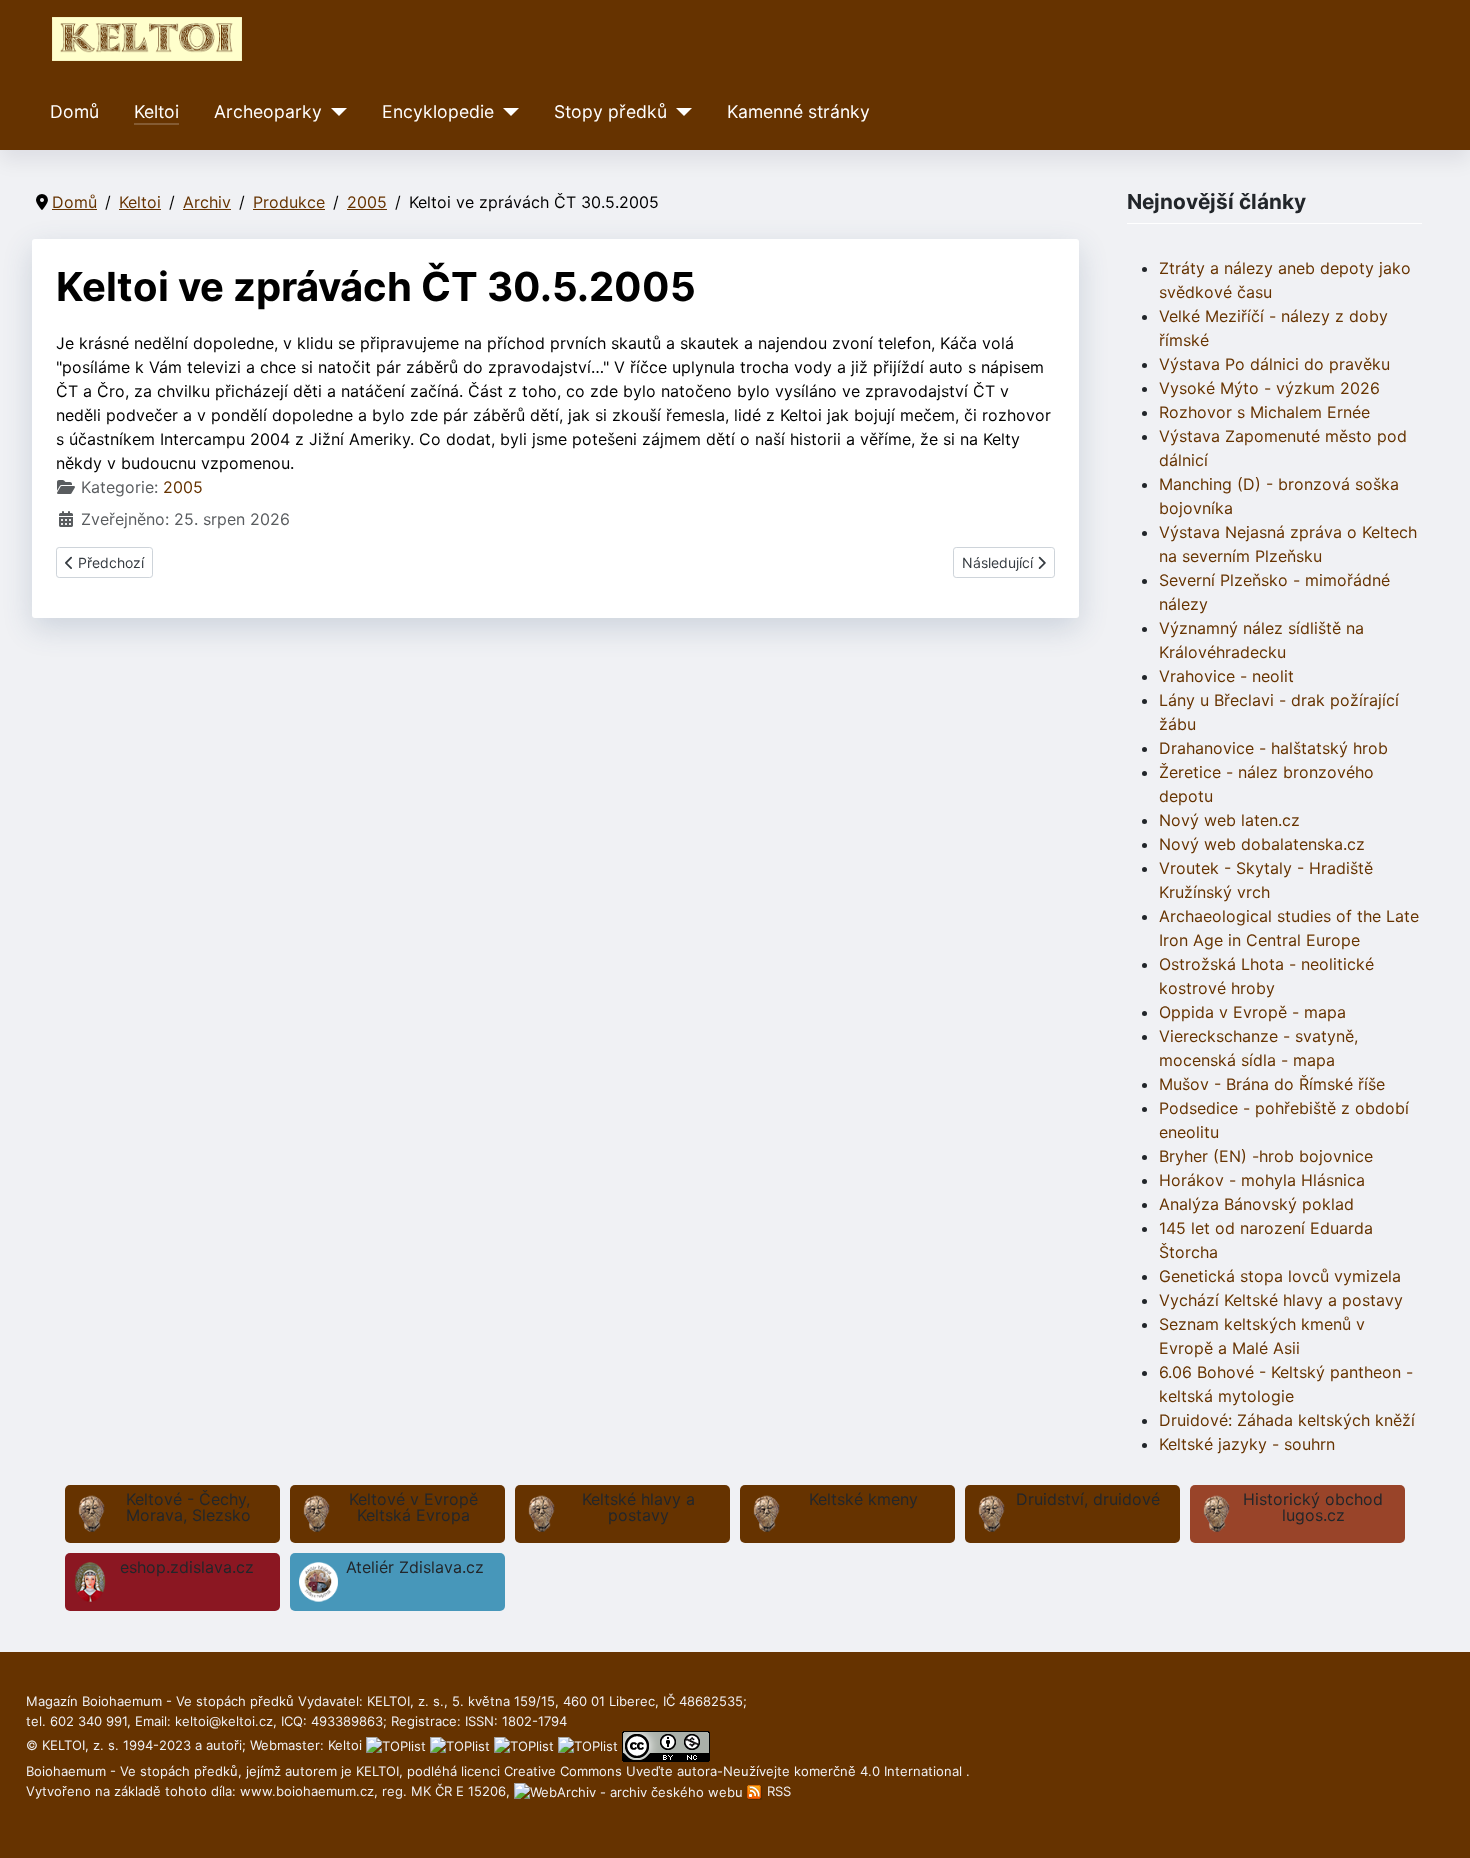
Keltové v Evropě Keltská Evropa (413, 1507)
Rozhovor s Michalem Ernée (1264, 412)
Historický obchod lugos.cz (1313, 1507)
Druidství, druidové (1088, 1499)
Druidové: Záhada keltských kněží (1287, 1420)
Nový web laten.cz (1229, 820)
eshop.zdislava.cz (187, 1567)
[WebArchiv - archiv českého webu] (630, 1791)
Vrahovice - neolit (1226, 676)
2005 (183, 487)
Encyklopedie (438, 111)
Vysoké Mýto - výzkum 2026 (1269, 388)
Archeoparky (268, 111)
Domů (74, 111)
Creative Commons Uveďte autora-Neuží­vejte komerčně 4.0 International (735, 1771)
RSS (777, 1791)
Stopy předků (610, 111)
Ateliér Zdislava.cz (415, 1567)
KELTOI (377, 1771)
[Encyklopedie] (506, 112)
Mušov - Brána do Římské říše (1272, 1084)
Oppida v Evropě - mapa (1252, 1012)
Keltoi (156, 111)
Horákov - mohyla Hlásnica (1262, 1180)
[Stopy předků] (679, 112)
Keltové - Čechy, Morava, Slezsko (188, 1507)
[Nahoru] (1435, 1821)
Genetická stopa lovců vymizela (1280, 1276)
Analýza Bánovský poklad (1256, 1204)
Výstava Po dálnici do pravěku (1274, 364)
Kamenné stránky (798, 111)
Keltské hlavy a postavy (638, 1507)
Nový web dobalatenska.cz (1262, 844)
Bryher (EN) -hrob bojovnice (1266, 1156)
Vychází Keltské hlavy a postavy (1281, 1300)
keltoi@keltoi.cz (224, 1721)
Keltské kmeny (863, 1499)
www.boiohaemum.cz (307, 1791)
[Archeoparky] (334, 112)
